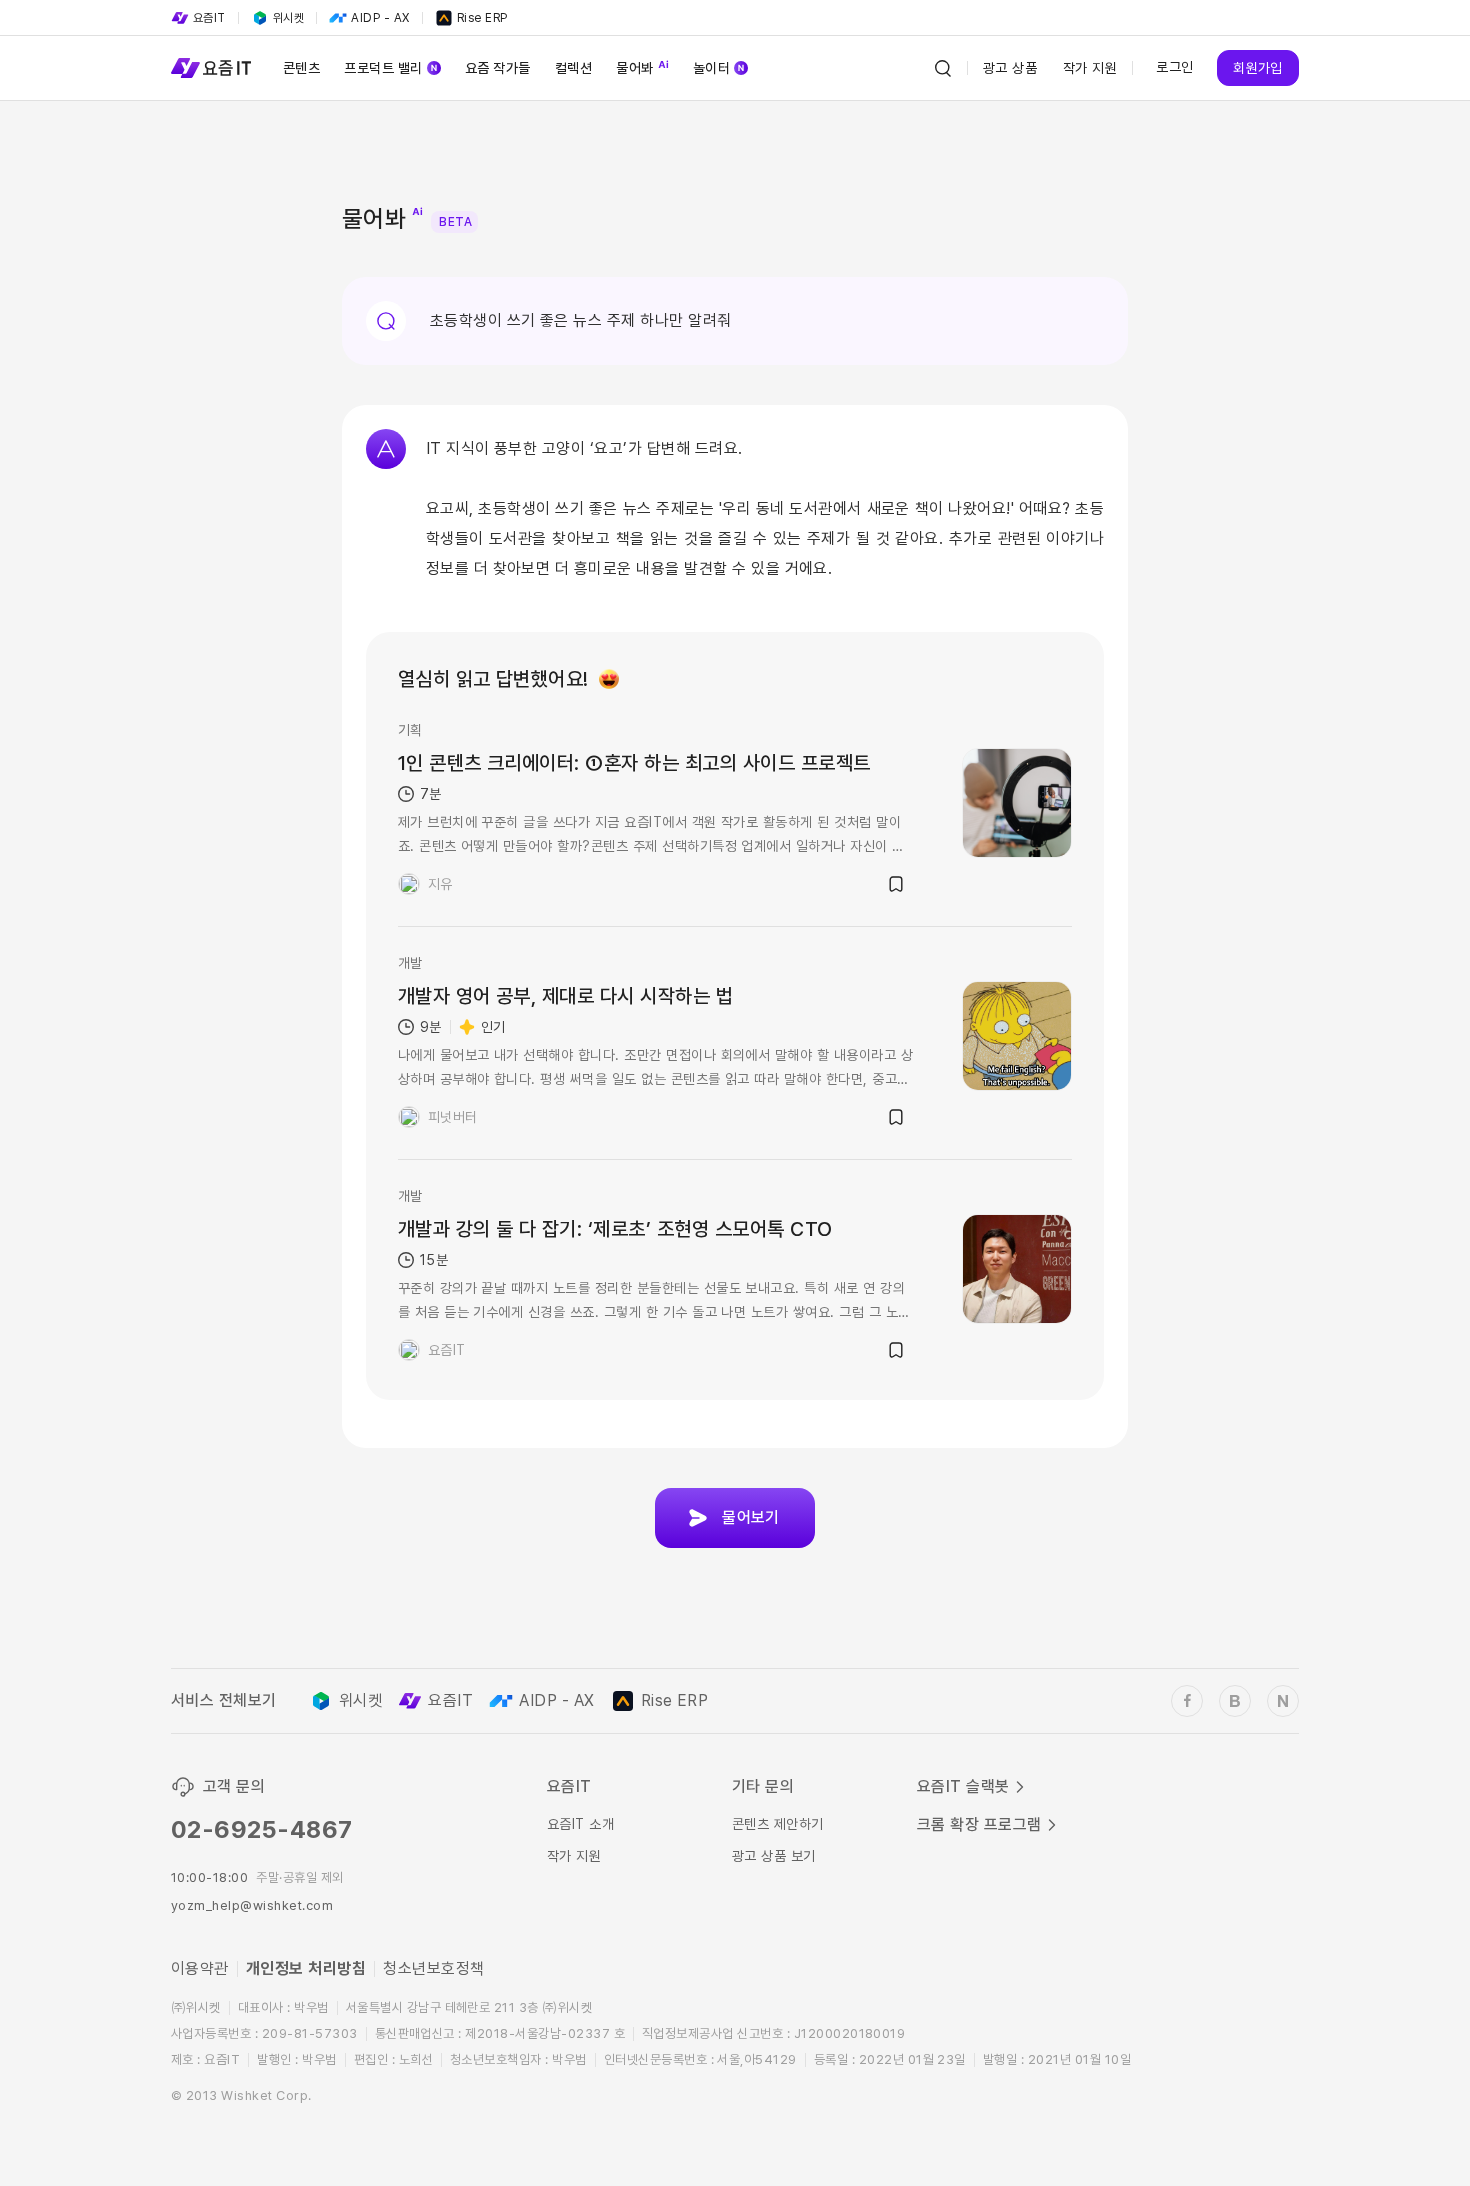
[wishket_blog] (1235, 1701)
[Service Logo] (211, 68)
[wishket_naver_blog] (1283, 1701)
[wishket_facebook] (1187, 1701)
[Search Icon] (943, 68)
